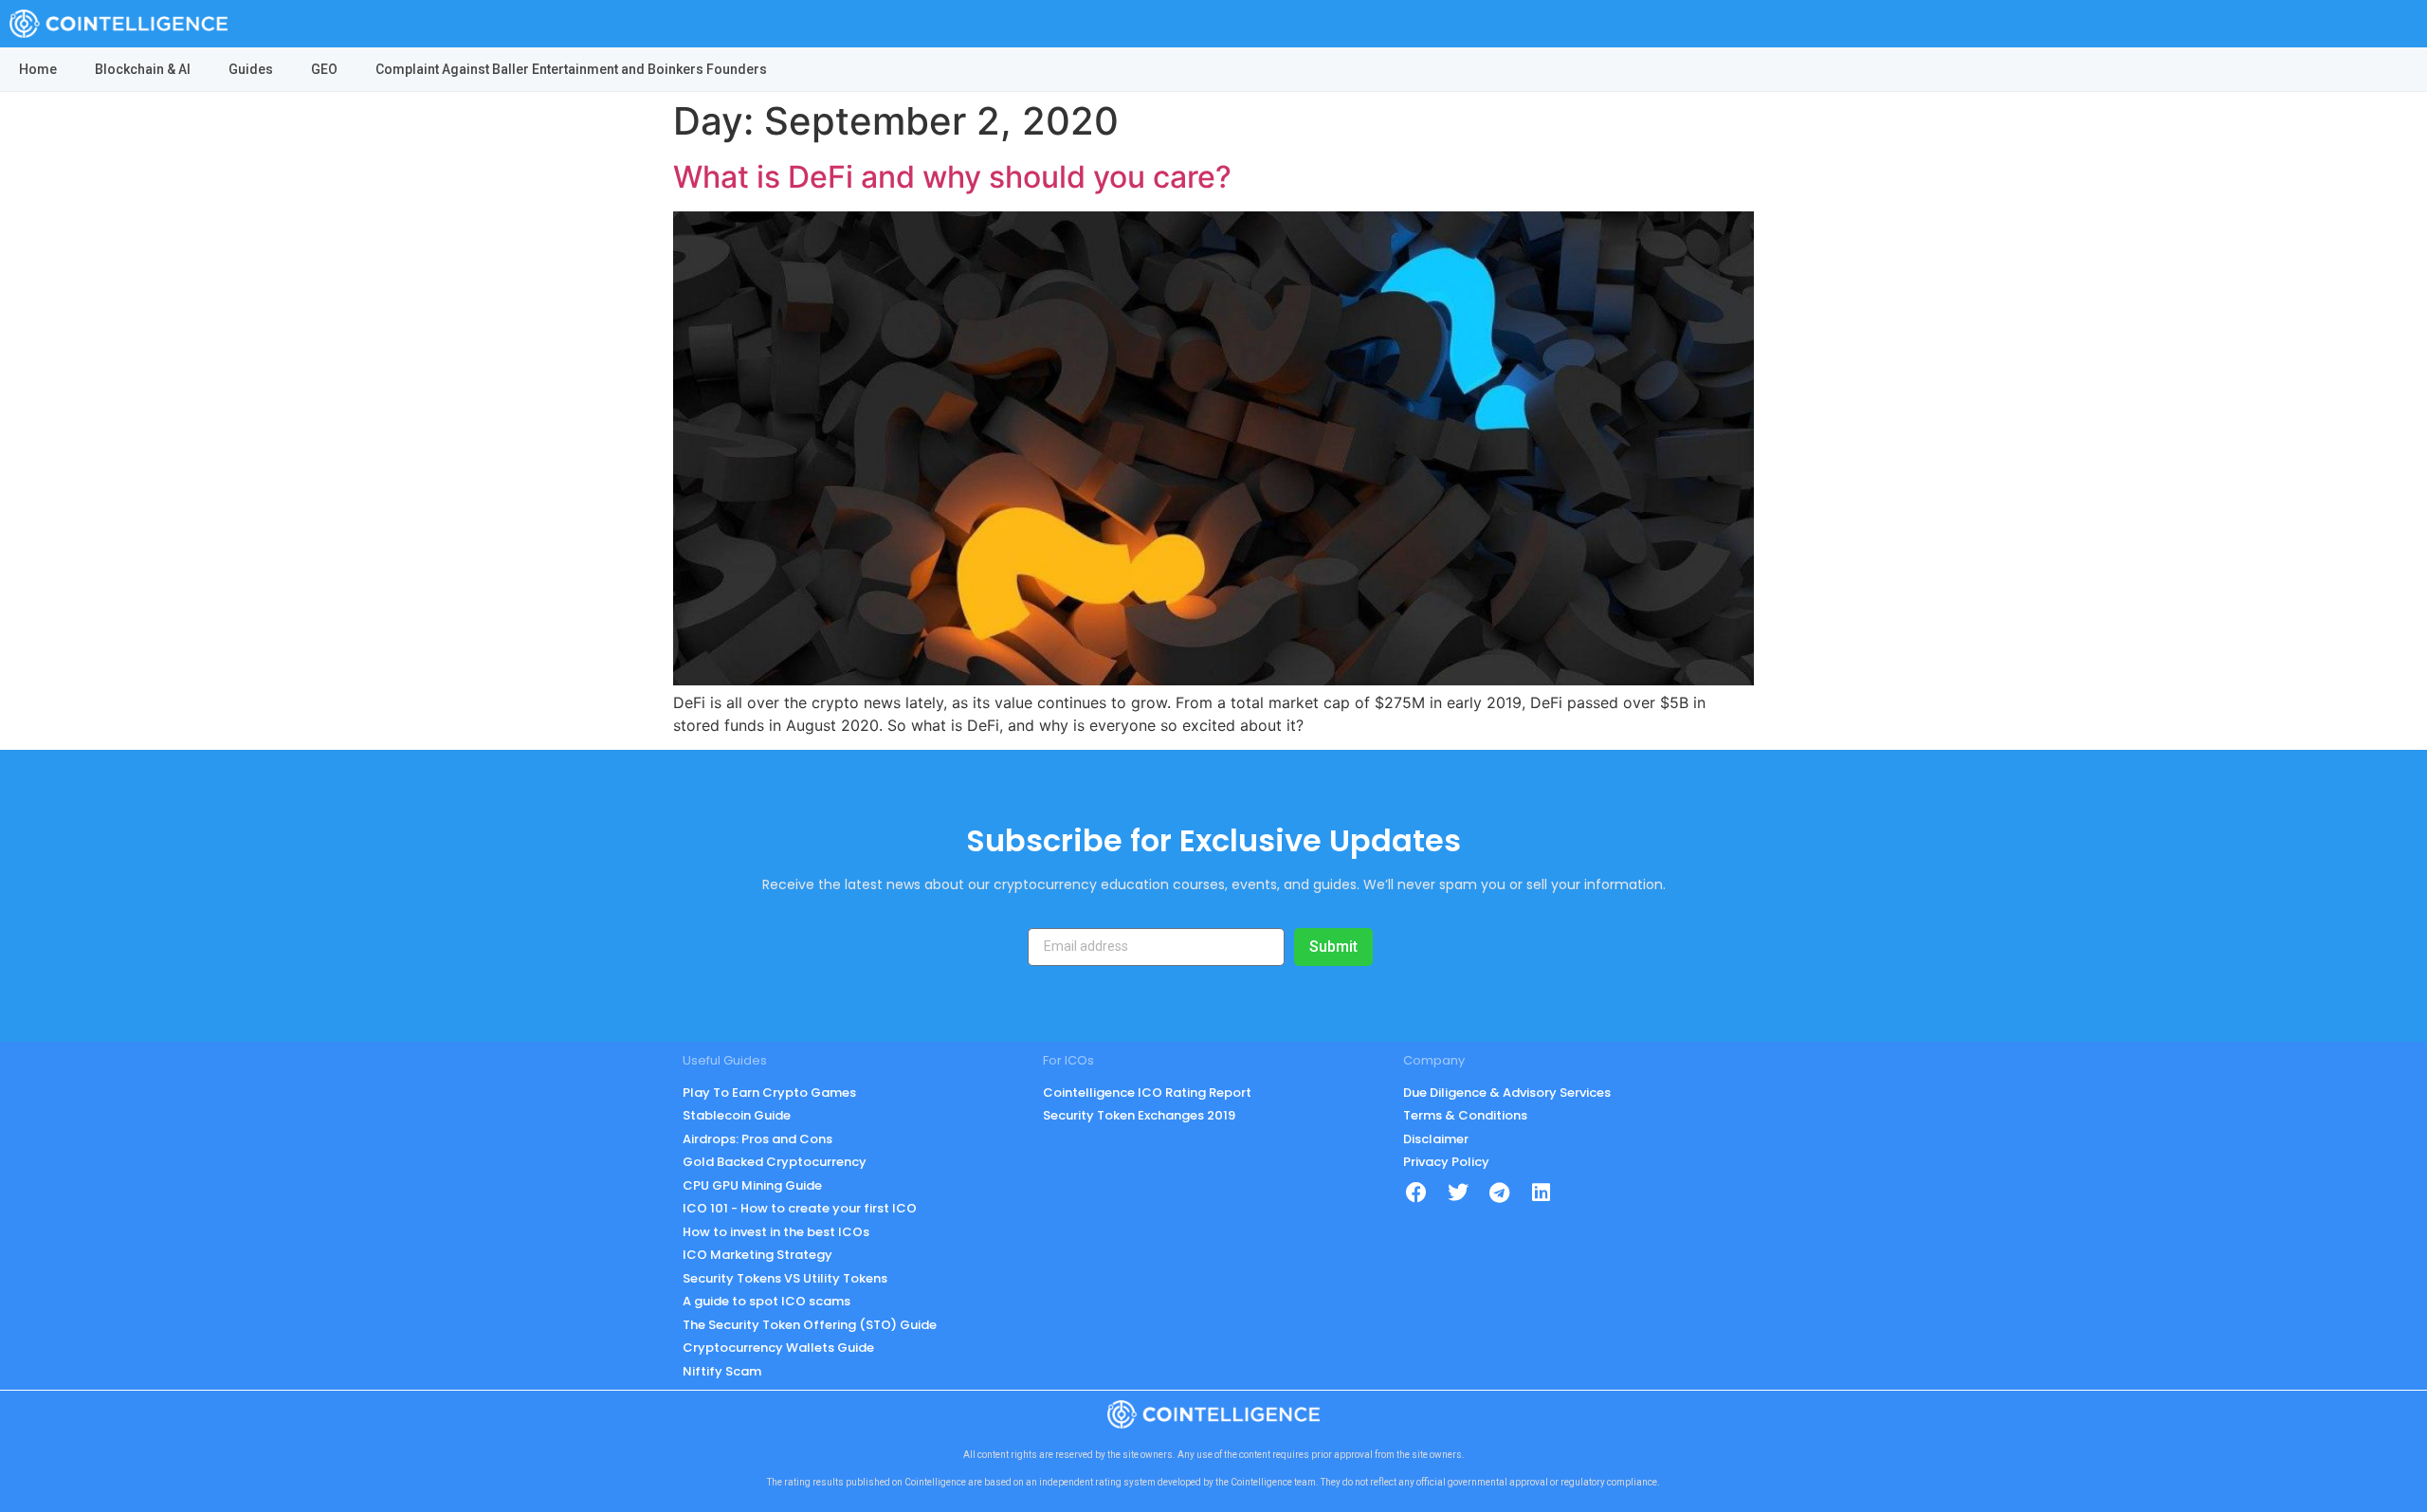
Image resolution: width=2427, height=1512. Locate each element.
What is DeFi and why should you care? (952, 177)
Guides (251, 69)
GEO (324, 69)
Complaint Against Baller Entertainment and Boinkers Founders (571, 69)
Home (38, 69)
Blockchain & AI (143, 69)
